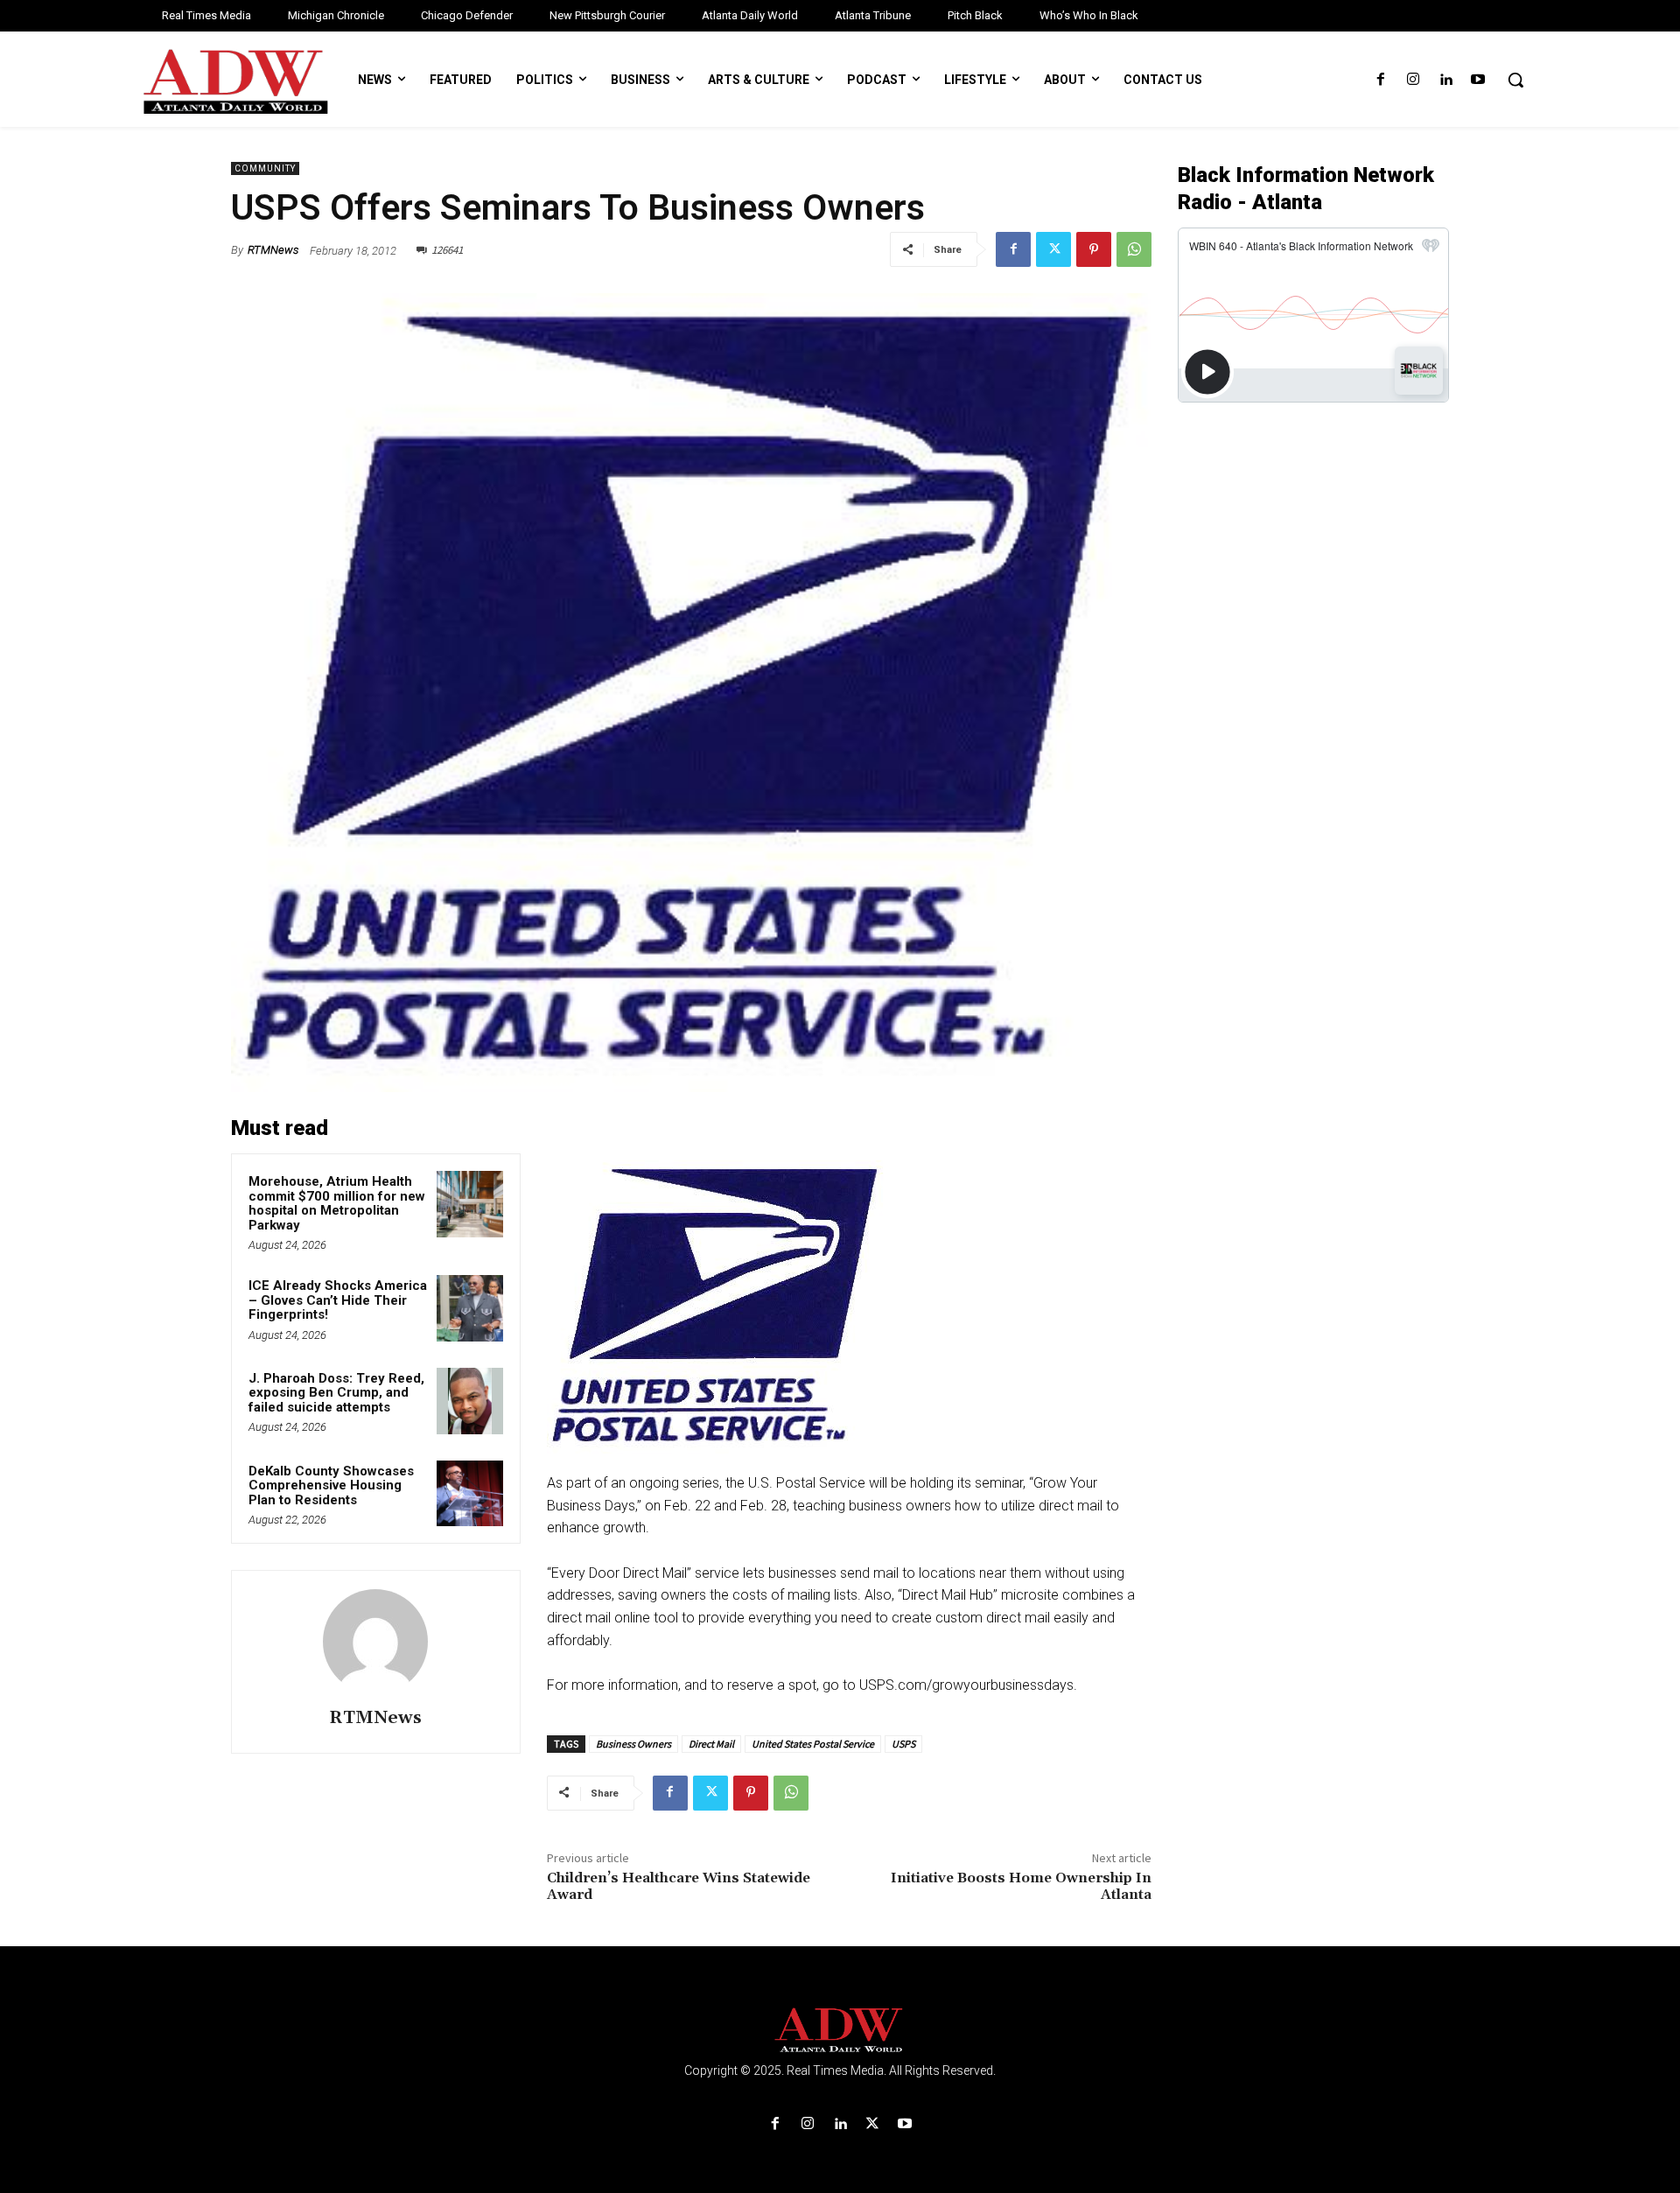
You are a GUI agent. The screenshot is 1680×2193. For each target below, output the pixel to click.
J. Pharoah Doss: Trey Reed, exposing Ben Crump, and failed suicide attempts (336, 1393)
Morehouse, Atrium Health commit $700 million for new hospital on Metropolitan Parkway (337, 1203)
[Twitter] (1053, 249)
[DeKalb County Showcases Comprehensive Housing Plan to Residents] (470, 1494)
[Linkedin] (1446, 80)
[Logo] (840, 2031)
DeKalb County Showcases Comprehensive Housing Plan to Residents (331, 1485)
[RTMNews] (375, 1642)
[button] (1515, 80)
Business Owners (633, 1744)
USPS (903, 1744)
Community (265, 168)
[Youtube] (1478, 80)
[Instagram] (1413, 80)
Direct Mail (711, 1744)
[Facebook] (1380, 80)
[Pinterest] (1094, 249)
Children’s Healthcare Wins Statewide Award (679, 1886)
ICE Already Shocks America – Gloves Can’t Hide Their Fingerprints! (338, 1300)
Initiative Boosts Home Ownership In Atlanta (1021, 1886)
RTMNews (273, 250)
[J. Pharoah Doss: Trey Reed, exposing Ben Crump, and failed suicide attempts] (470, 1401)
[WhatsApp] (1134, 249)
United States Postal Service (813, 1744)
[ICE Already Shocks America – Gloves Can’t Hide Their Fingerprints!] (470, 1308)
